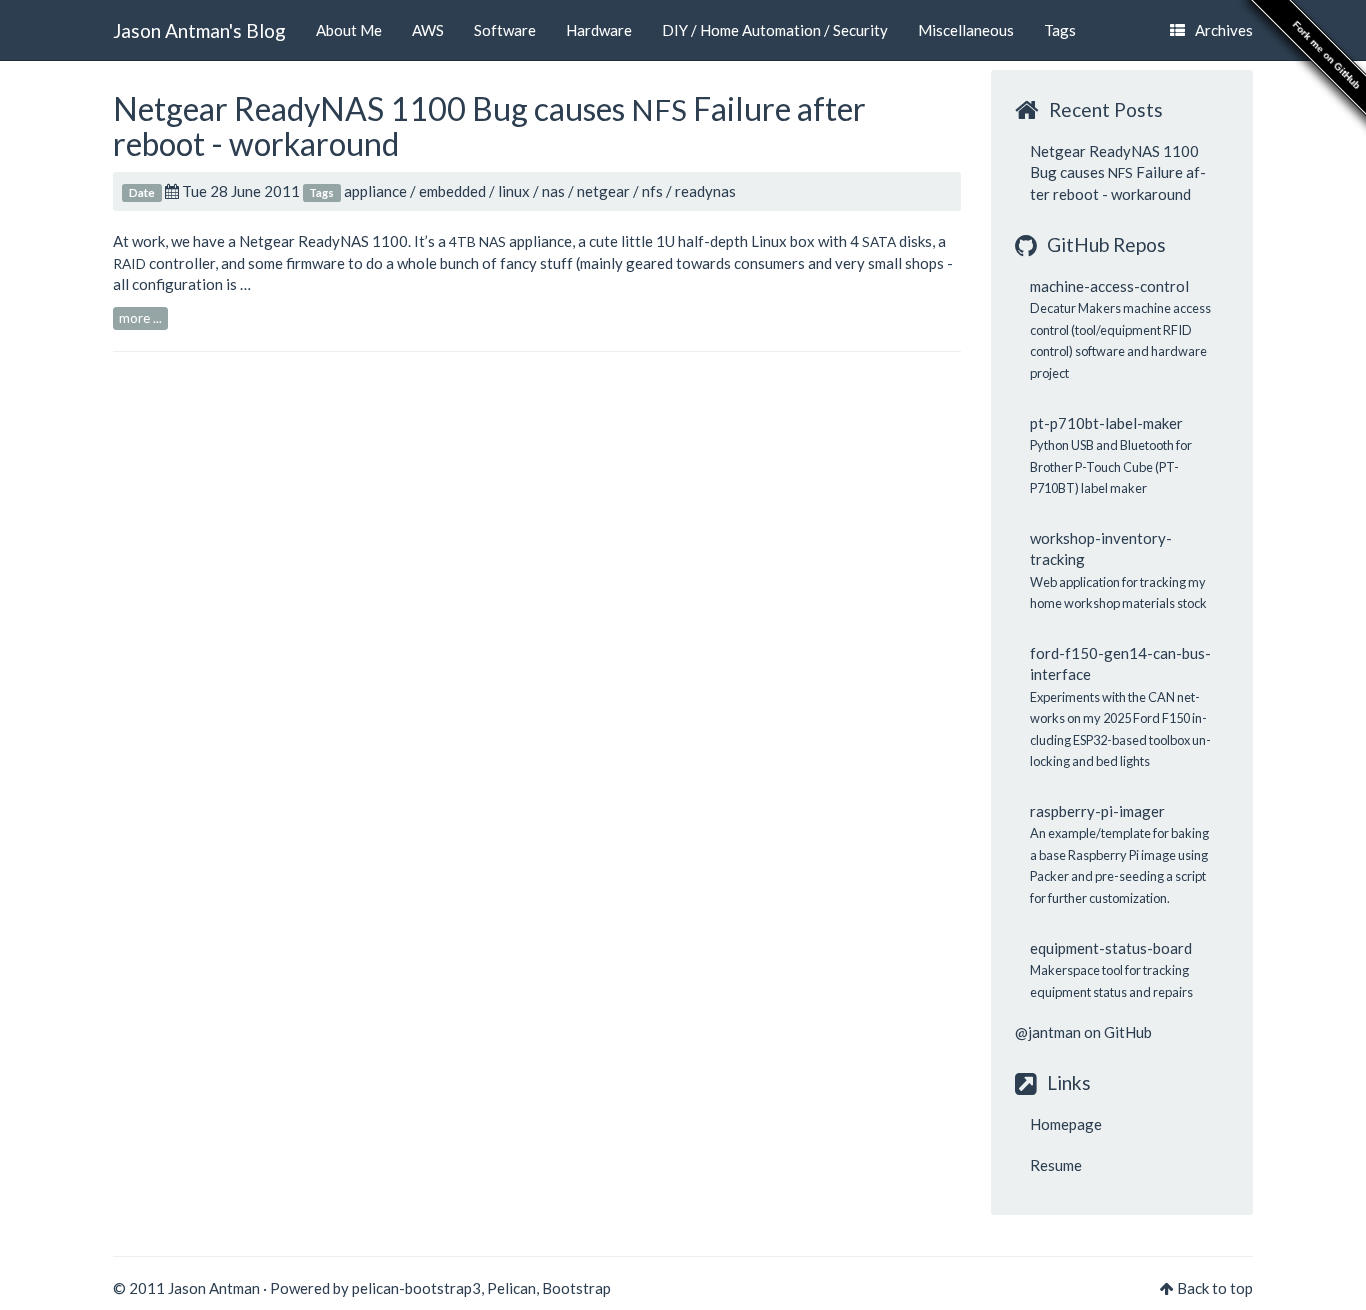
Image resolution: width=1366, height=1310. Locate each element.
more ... (140, 318)
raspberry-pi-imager (1097, 811)
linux (514, 191)
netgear (603, 191)
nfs (652, 191)
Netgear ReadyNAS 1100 (323, 241)
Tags (1060, 30)
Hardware (599, 30)
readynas (705, 191)
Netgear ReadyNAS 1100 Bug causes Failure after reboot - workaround (489, 126)
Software (505, 30)
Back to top (1215, 1288)
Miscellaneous (966, 30)
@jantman (1048, 1032)
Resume (1056, 1165)
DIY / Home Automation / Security (775, 30)
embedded (452, 191)
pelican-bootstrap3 (416, 1288)
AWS (428, 30)
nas (553, 191)
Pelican (511, 1288)
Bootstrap (576, 1288)
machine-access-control (1109, 286)
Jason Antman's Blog (199, 30)
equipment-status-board (1111, 948)
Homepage (1066, 1124)
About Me (349, 30)
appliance (375, 191)
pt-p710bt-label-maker (1106, 423)
